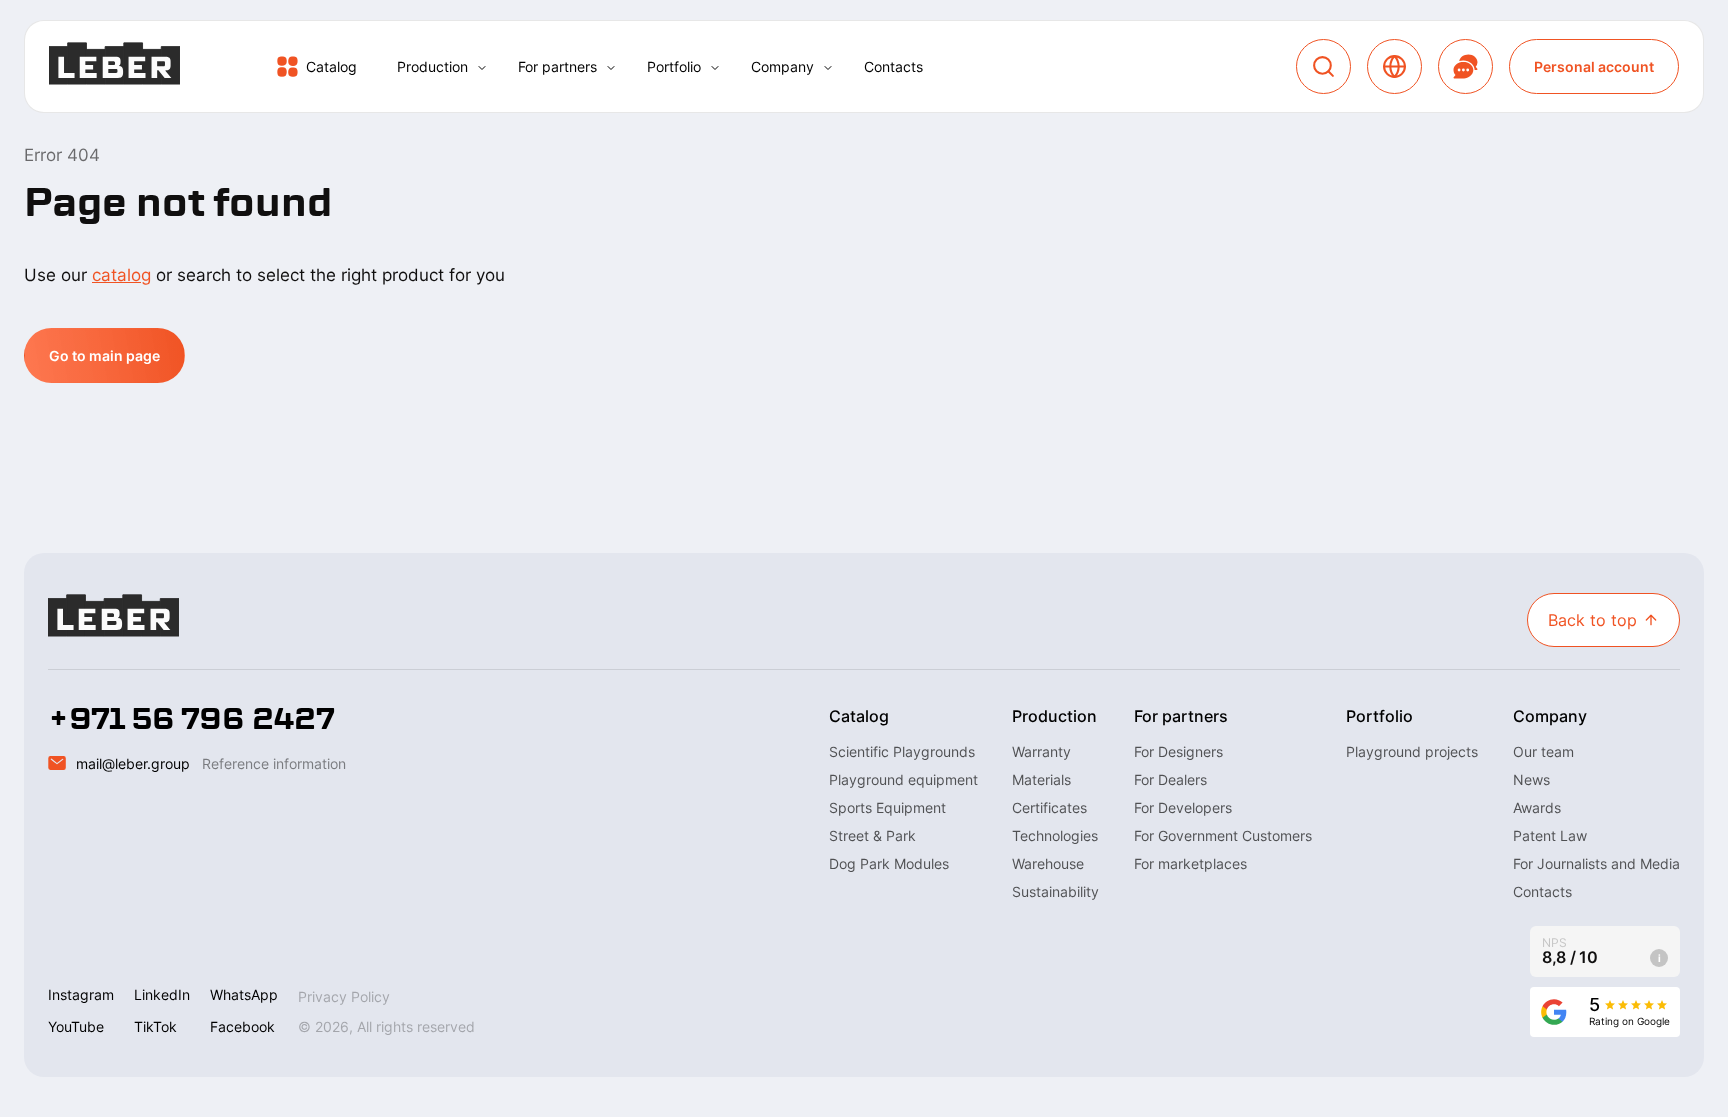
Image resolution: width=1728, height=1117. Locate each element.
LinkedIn (162, 994)
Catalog (331, 66)
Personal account (1594, 66)
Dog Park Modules (889, 863)
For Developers (1183, 807)
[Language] (1394, 66)
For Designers (1178, 751)
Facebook (242, 1026)
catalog (121, 275)
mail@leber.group (133, 763)
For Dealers (1170, 779)
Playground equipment (903, 779)
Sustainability (1055, 891)
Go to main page (104, 355)
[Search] (1323, 66)
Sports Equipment (887, 807)
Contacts (893, 66)
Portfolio (674, 66)
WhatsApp (244, 994)
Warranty (1041, 751)
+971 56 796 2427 (191, 719)
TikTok (155, 1026)
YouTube (76, 1026)
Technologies (1055, 835)
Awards (1537, 807)
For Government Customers (1223, 835)
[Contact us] (1465, 66)
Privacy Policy (344, 996)
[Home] (114, 66)
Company (782, 66)
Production (432, 66)
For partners (557, 66)
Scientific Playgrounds (902, 751)
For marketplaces (1190, 863)
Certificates (1049, 807)
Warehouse (1048, 863)
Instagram (81, 994)
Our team (1543, 751)
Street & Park (872, 835)
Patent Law (1550, 835)
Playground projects (1412, 751)
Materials (1041, 779)
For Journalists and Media (1596, 863)
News (1531, 779)
